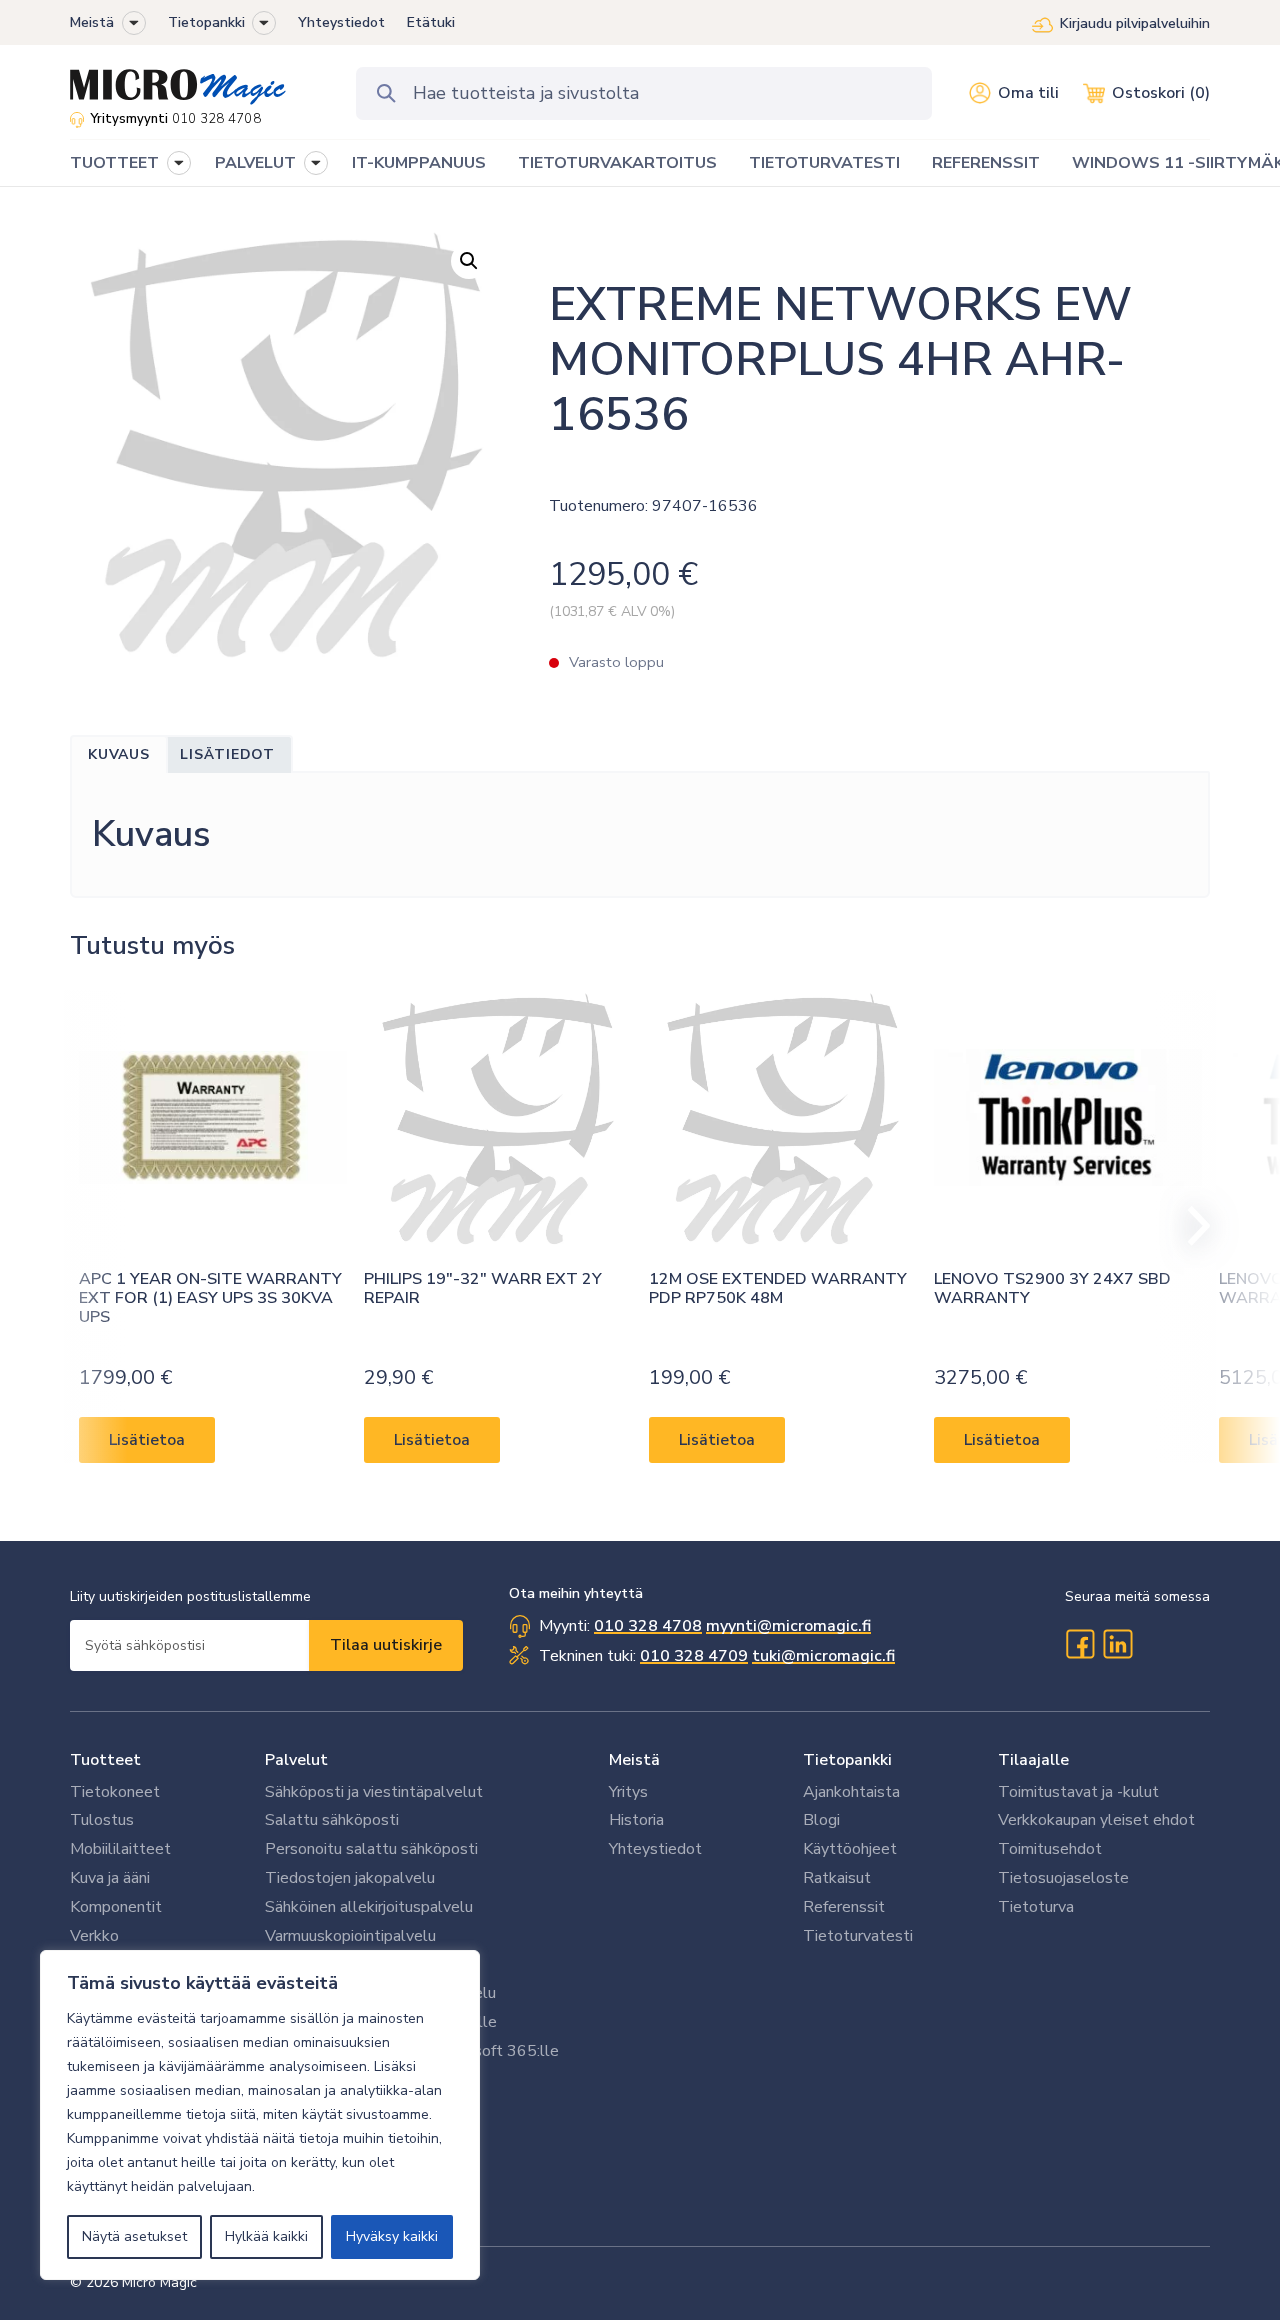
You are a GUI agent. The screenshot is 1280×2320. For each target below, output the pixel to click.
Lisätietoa (147, 1440)
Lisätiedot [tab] (227, 754)
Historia (636, 1820)
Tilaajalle (1033, 1760)
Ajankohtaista (851, 1792)
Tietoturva (1036, 1907)
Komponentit (116, 1907)
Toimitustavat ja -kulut (1078, 1792)
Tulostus (102, 1820)
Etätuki (431, 22)
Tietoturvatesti (858, 1936)
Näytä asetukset (134, 2236)
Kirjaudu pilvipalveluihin (1135, 23)
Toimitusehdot (1050, 1849)
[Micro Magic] (178, 80)
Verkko (94, 1936)
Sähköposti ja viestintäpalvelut (374, 1792)
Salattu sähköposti (332, 1820)
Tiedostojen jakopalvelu (350, 1878)
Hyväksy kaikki (392, 2236)
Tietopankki (206, 22)
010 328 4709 (694, 1656)
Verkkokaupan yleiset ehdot (1096, 1820)
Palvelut (296, 1760)
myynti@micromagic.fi (788, 1626)
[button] (134, 23)
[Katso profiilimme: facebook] (1080, 1644)
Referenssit (844, 1907)
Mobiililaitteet (120, 1849)
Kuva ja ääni (110, 1878)
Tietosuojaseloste (1063, 1878)
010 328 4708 (216, 119)
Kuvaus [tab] (119, 754)
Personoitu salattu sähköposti (371, 1849)
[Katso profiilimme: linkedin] (1118, 1644)
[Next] (1190, 1226)
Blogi (821, 1820)
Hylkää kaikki (266, 2236)
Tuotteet (105, 1760)
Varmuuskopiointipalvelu (350, 1936)
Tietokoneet (115, 1792)
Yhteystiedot (341, 22)
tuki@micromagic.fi (823, 1656)
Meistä (92, 22)
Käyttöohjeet (850, 1849)
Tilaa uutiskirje (386, 1645)
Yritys (628, 1792)
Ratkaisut (837, 1878)
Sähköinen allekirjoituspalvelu (369, 1907)
